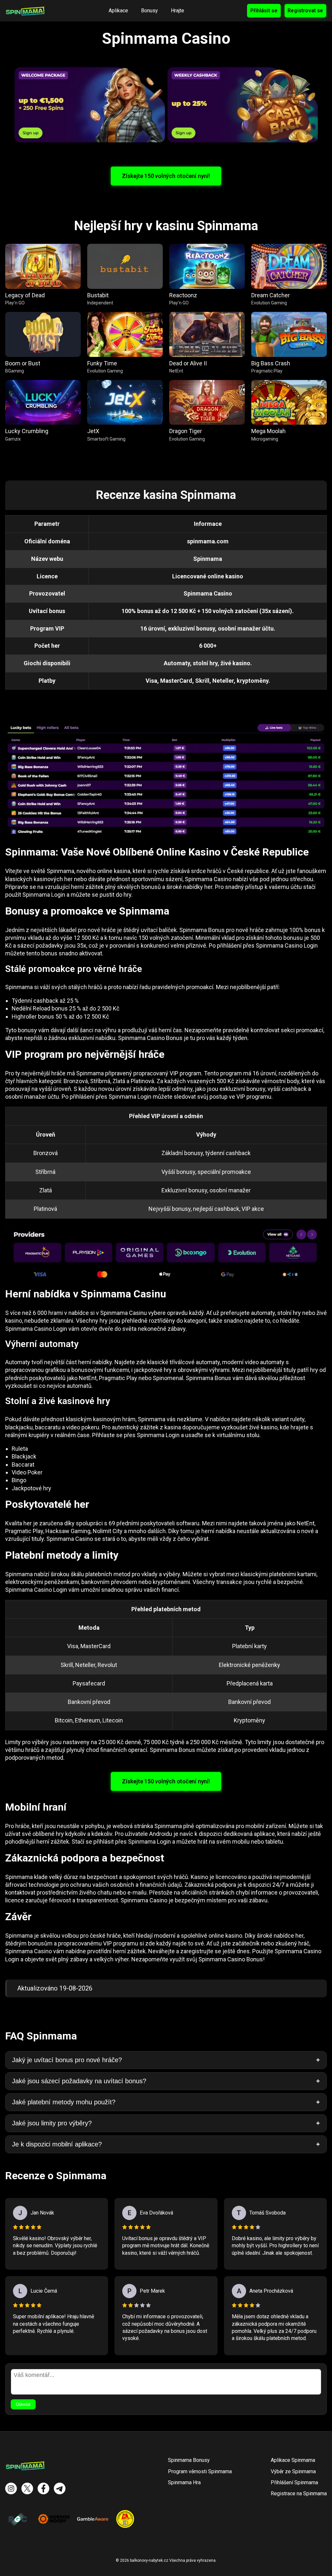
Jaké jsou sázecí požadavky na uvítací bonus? (79, 2081)
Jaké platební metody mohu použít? (64, 2102)
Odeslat (23, 2404)
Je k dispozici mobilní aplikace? (57, 2144)
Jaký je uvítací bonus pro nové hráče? (67, 2060)
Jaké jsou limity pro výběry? (52, 2123)
